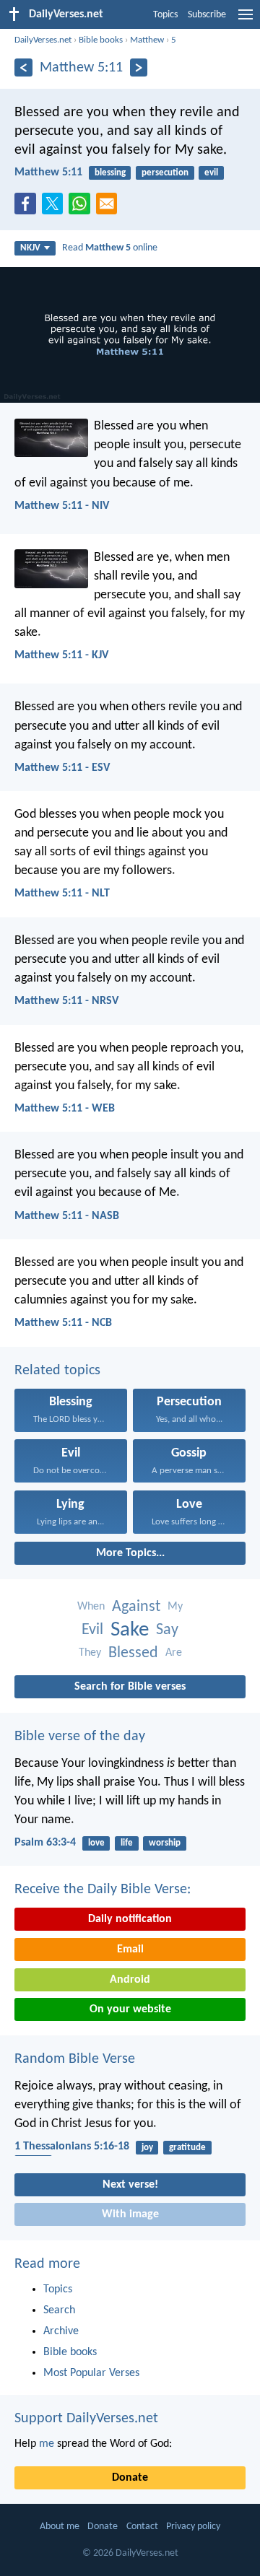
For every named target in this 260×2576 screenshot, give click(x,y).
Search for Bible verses (130, 1687)
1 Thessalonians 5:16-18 (72, 2147)
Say (167, 1630)
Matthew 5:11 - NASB (67, 1216)
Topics (165, 15)
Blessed (133, 1653)
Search (59, 2310)
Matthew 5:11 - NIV (62, 506)
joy (147, 2148)
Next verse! (130, 2185)
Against (136, 1607)
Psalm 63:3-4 (45, 1843)
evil (211, 173)
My (175, 1607)
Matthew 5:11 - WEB (65, 1109)
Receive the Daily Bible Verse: (103, 1890)
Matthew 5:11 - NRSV (66, 1001)
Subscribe (207, 15)
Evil (92, 1630)
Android (130, 1980)
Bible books (101, 40)
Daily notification (130, 1919)
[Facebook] (28, 208)
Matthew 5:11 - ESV (62, 768)
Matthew (147, 40)
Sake (130, 1630)
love (96, 1843)
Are (174, 1653)
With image (130, 2214)
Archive (61, 2331)
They (90, 1653)
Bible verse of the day (80, 1737)
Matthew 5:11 (48, 173)
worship (165, 1843)
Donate (130, 2478)
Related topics (57, 1371)
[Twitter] (56, 208)
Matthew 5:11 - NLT (62, 894)
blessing (110, 173)
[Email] (110, 208)
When (91, 1607)
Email (130, 1950)
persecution (165, 173)
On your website (130, 2009)
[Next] (139, 67)
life (127, 1843)
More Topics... (130, 1553)
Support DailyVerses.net (86, 2419)
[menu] (246, 20)
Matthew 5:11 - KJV (61, 655)
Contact (142, 2527)
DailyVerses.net (43, 40)
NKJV (30, 248)
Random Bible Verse (75, 2059)
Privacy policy (193, 2527)
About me (60, 2527)
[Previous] (23, 67)
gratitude (187, 2148)
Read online (110, 248)
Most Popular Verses (91, 2373)
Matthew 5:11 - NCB (63, 1323)
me (47, 2444)
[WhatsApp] (82, 204)
